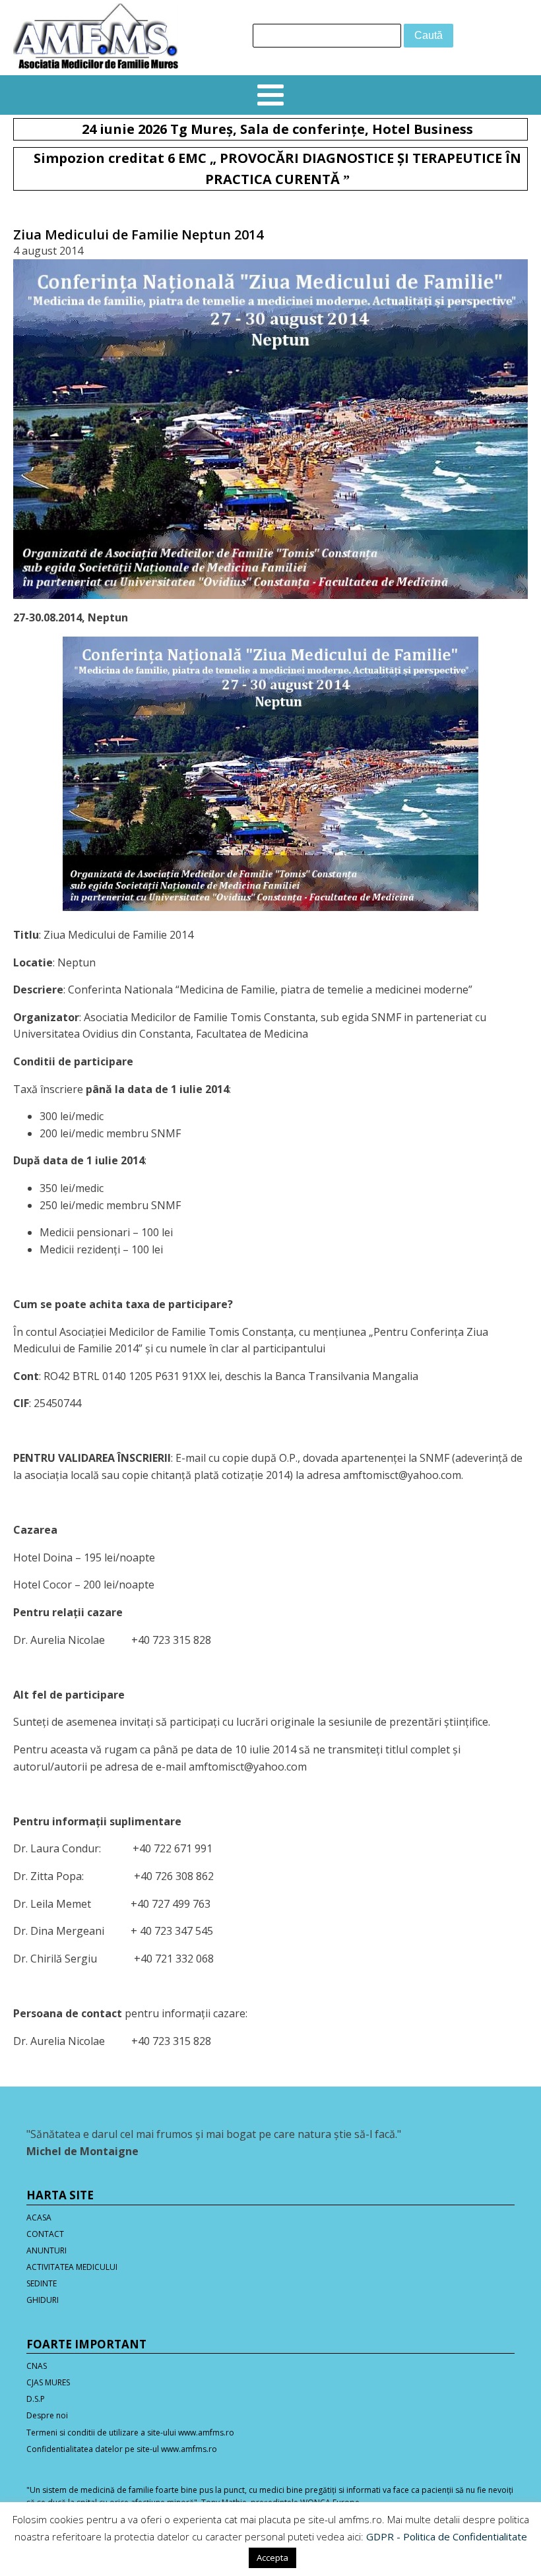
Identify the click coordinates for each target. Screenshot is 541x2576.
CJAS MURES (48, 2382)
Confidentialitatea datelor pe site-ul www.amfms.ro (122, 2449)
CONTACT (45, 2234)
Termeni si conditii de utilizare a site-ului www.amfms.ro (130, 2433)
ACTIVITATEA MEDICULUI (72, 2267)
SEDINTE (42, 2283)
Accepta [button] (272, 2558)
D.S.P (36, 2399)
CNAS (37, 2366)
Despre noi (47, 2415)
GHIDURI (43, 2300)
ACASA (39, 2217)
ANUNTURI (47, 2250)
